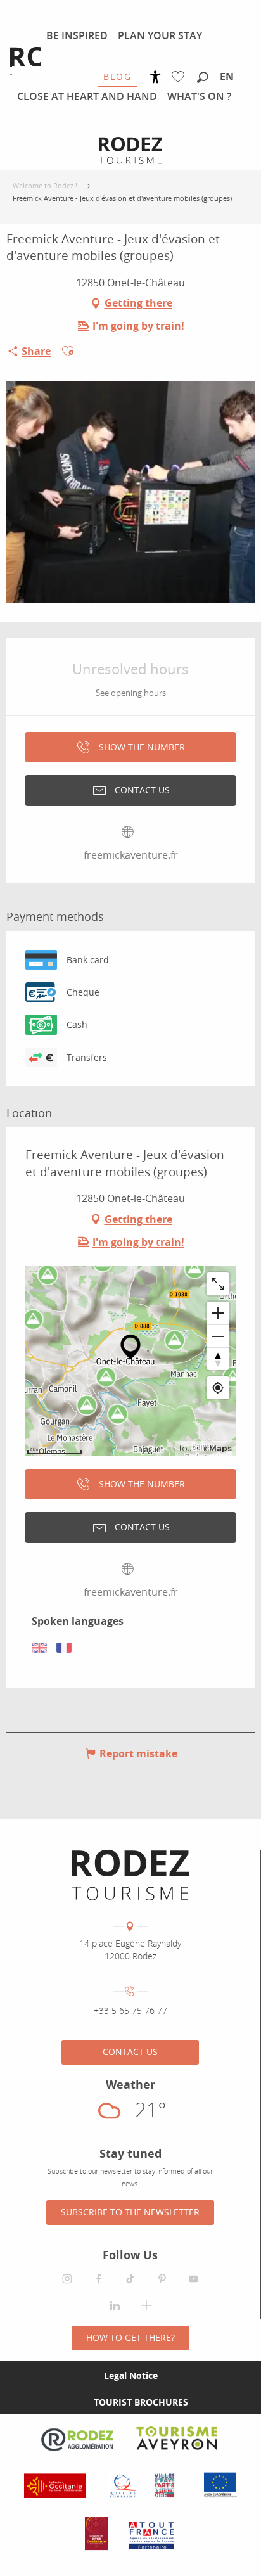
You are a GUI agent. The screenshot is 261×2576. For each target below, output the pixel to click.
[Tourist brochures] (73, 2402)
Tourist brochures (141, 2402)
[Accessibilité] (156, 77)
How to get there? (130, 2337)
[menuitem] (77, 35)
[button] (203, 78)
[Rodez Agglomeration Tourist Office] (130, 1875)
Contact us (130, 2052)
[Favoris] (181, 77)
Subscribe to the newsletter (130, 2212)
